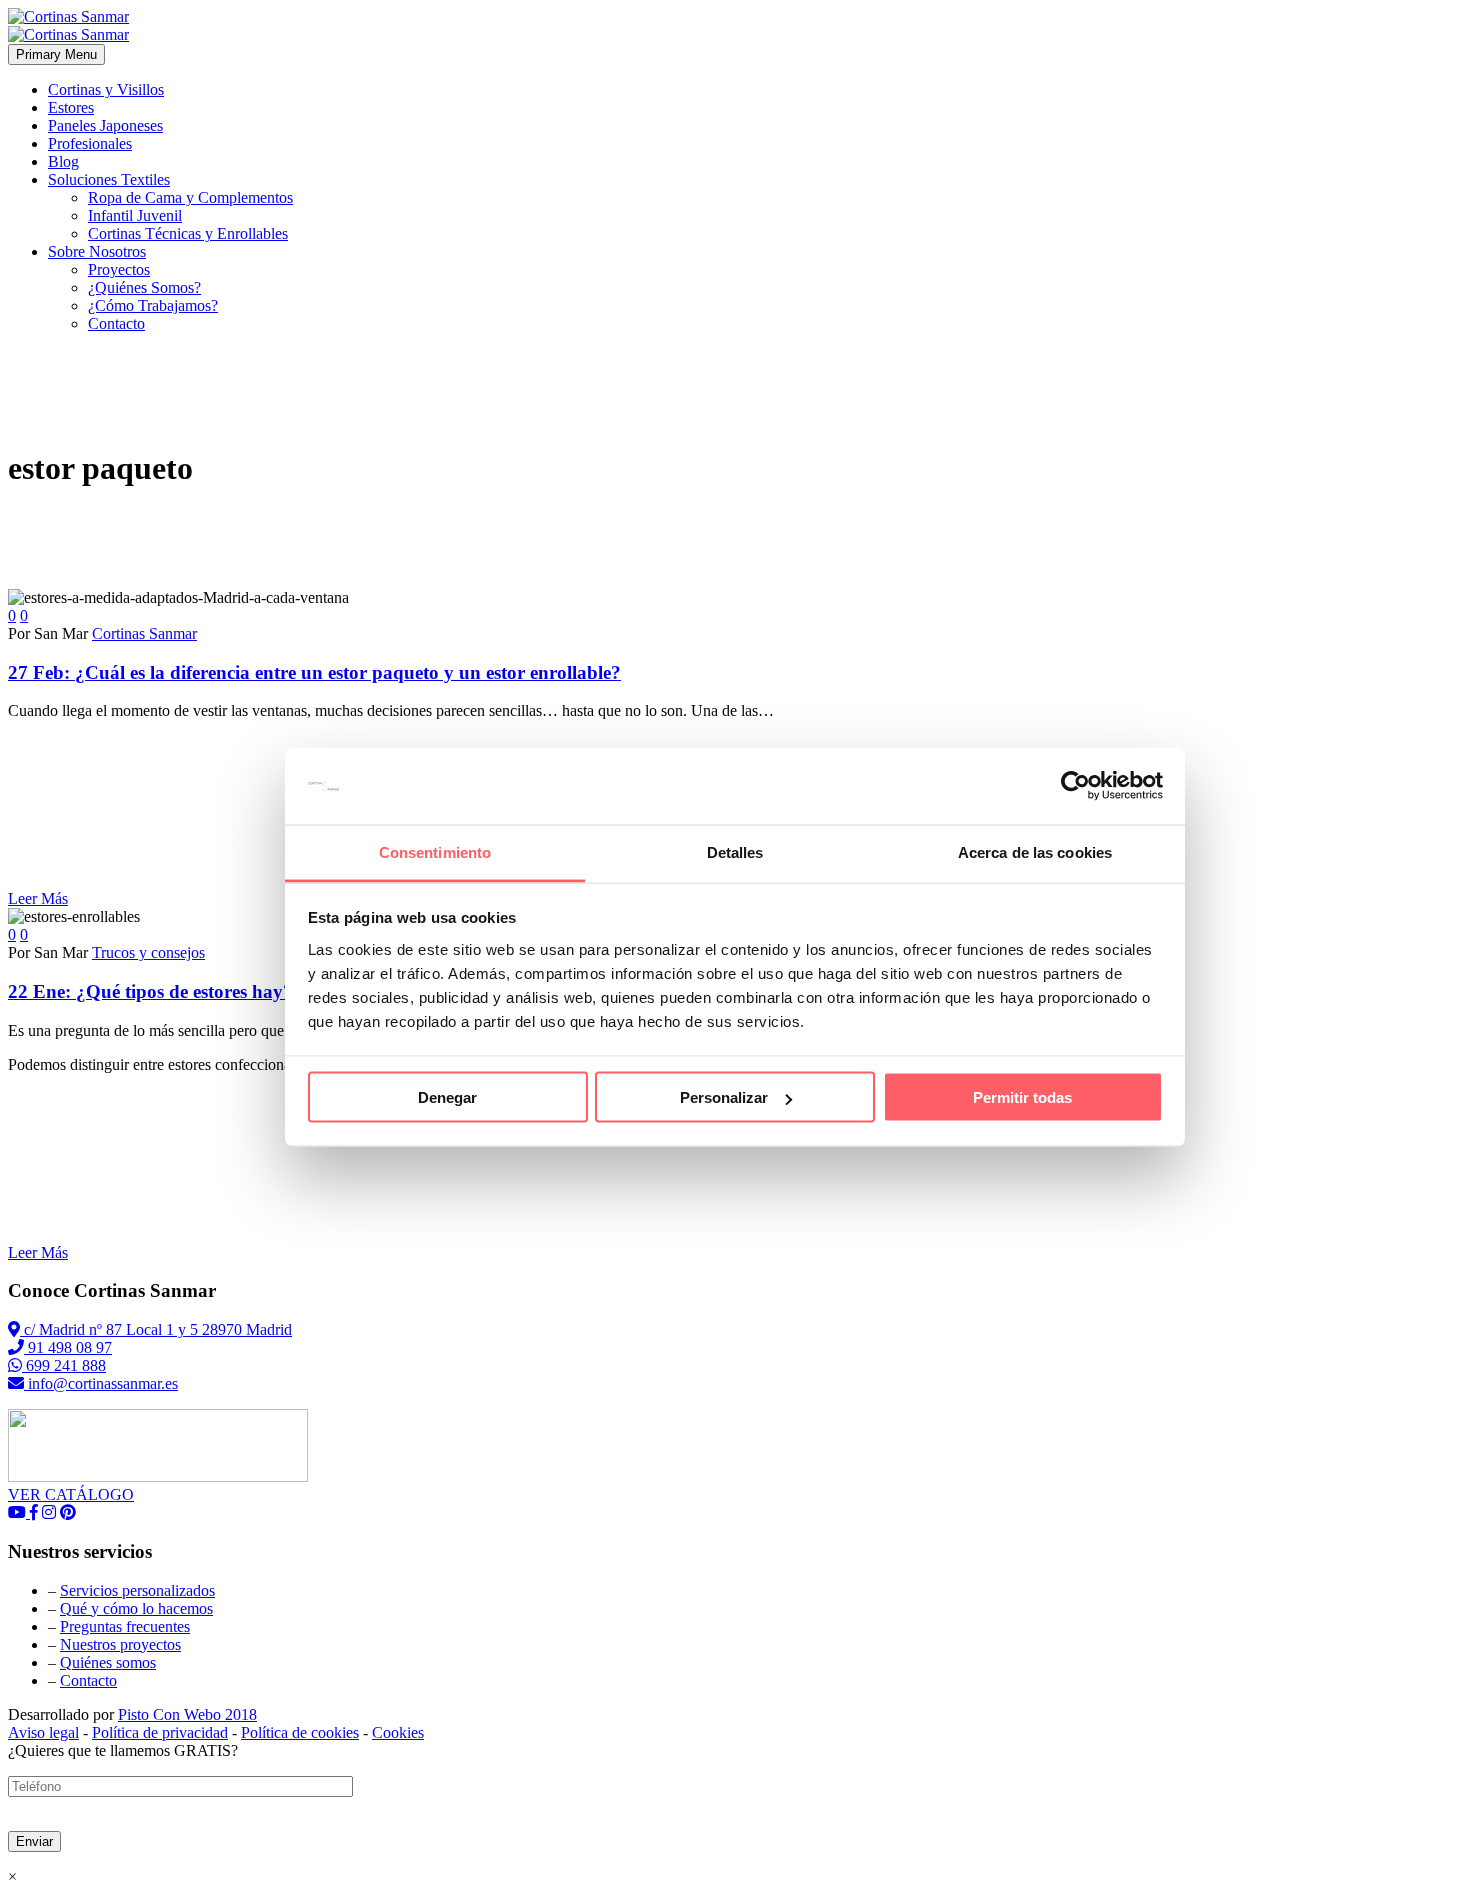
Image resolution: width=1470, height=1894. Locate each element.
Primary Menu (56, 54)
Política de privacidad (160, 1732)
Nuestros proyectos (120, 1644)
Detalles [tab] (735, 851)
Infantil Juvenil (135, 215)
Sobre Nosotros (97, 251)
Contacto (116, 323)
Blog (63, 161)
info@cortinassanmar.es (101, 1383)
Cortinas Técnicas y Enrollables (188, 233)
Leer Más (38, 898)
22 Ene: (150, 991)
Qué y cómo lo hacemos (136, 1608)
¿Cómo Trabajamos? (153, 305)
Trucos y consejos (148, 952)
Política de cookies (300, 1732)
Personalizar (724, 1097)
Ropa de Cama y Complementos (190, 197)
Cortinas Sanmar (144, 633)
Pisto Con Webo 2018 (187, 1714)
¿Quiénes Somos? (144, 287)
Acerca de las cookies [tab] (1035, 851)
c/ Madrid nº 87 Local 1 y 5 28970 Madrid (156, 1329)
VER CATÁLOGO (71, 1494)
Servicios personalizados (137, 1590)
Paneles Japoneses (105, 125)
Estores (71, 107)
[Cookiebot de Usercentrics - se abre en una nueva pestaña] (1075, 786)
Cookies (398, 1732)
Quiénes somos (108, 1662)
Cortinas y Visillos (106, 89)
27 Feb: (314, 672)
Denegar (447, 1097)
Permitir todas (1022, 1097)
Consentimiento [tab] (435, 851)
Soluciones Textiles (109, 179)
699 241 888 (64, 1365)
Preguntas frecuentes (125, 1626)
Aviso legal (43, 1732)
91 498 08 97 (68, 1347)
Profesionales (90, 143)
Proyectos (119, 269)
